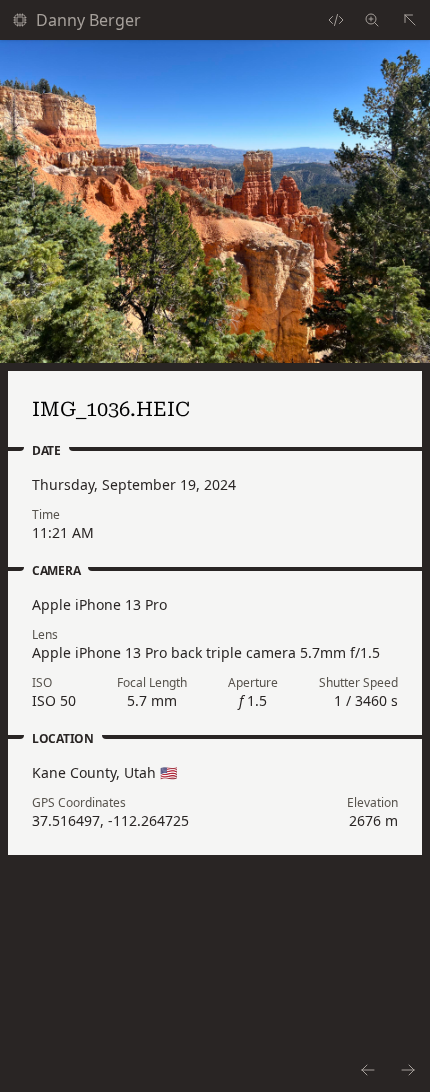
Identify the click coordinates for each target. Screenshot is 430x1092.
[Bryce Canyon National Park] (410, 20)
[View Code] (336, 20)
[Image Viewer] (372, 20)
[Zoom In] (215, 201)
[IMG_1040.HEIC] (409, 1070)
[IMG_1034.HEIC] (367, 1070)
